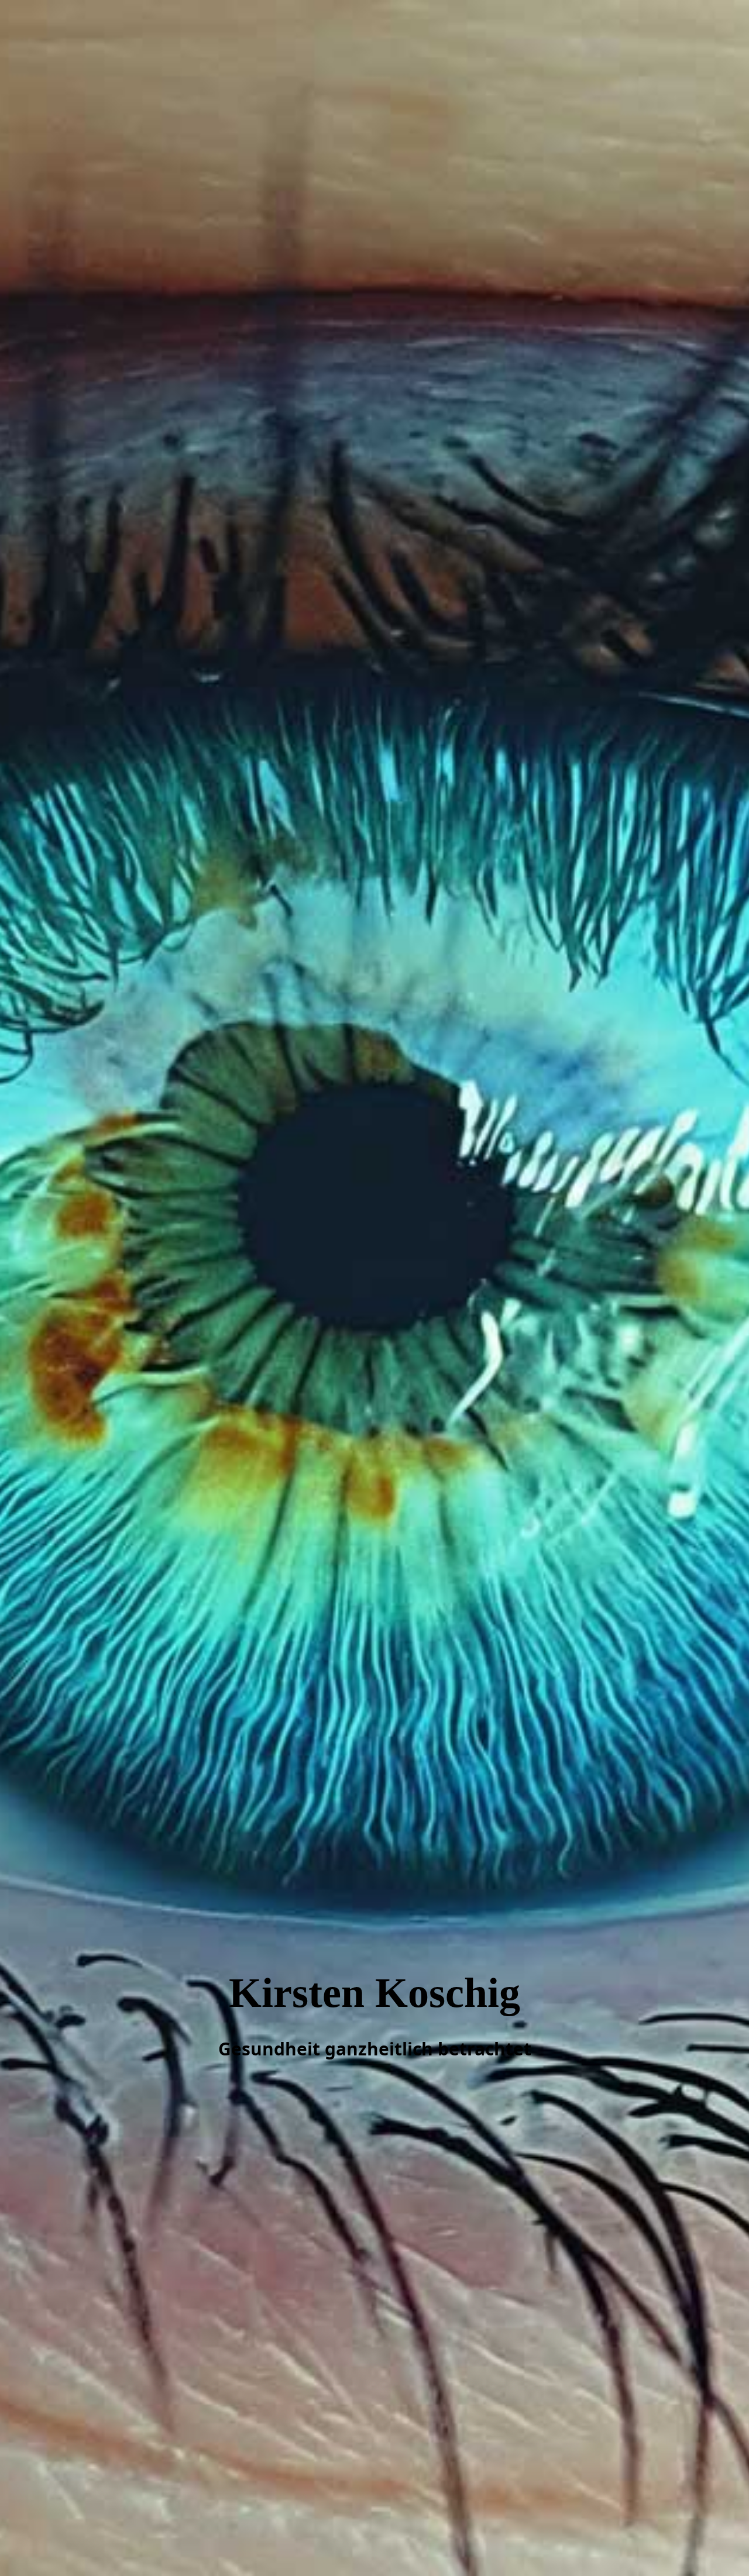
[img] (374, 1288)
